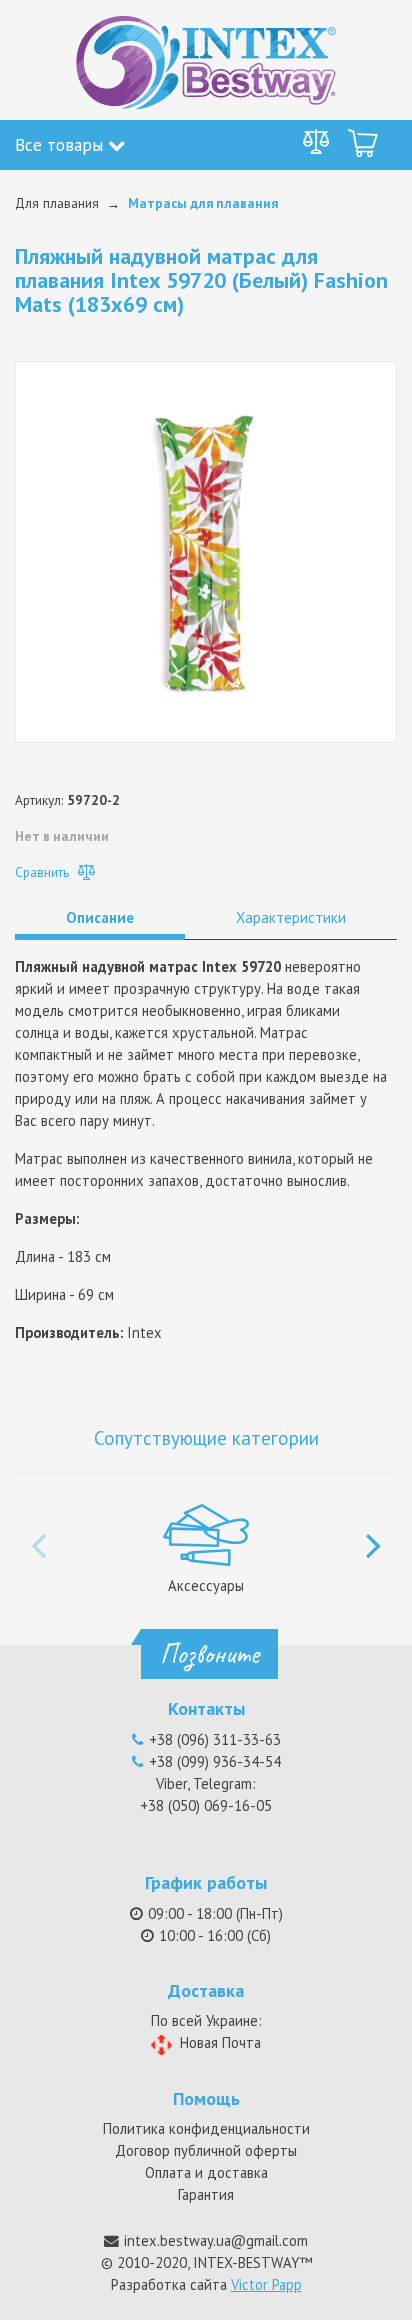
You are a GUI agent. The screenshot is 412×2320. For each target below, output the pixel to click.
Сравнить (44, 872)
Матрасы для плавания (203, 203)
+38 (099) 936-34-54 (215, 1761)
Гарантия (206, 2194)
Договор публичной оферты (206, 2150)
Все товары (61, 144)
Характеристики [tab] (291, 917)
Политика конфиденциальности (206, 2128)
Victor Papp (266, 2284)
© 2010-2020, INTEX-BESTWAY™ (206, 2262)
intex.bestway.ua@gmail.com (216, 2240)
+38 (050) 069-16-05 (206, 1805)
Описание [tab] (100, 917)
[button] (373, 1535)
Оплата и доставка (206, 2172)
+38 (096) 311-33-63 (215, 1739)
